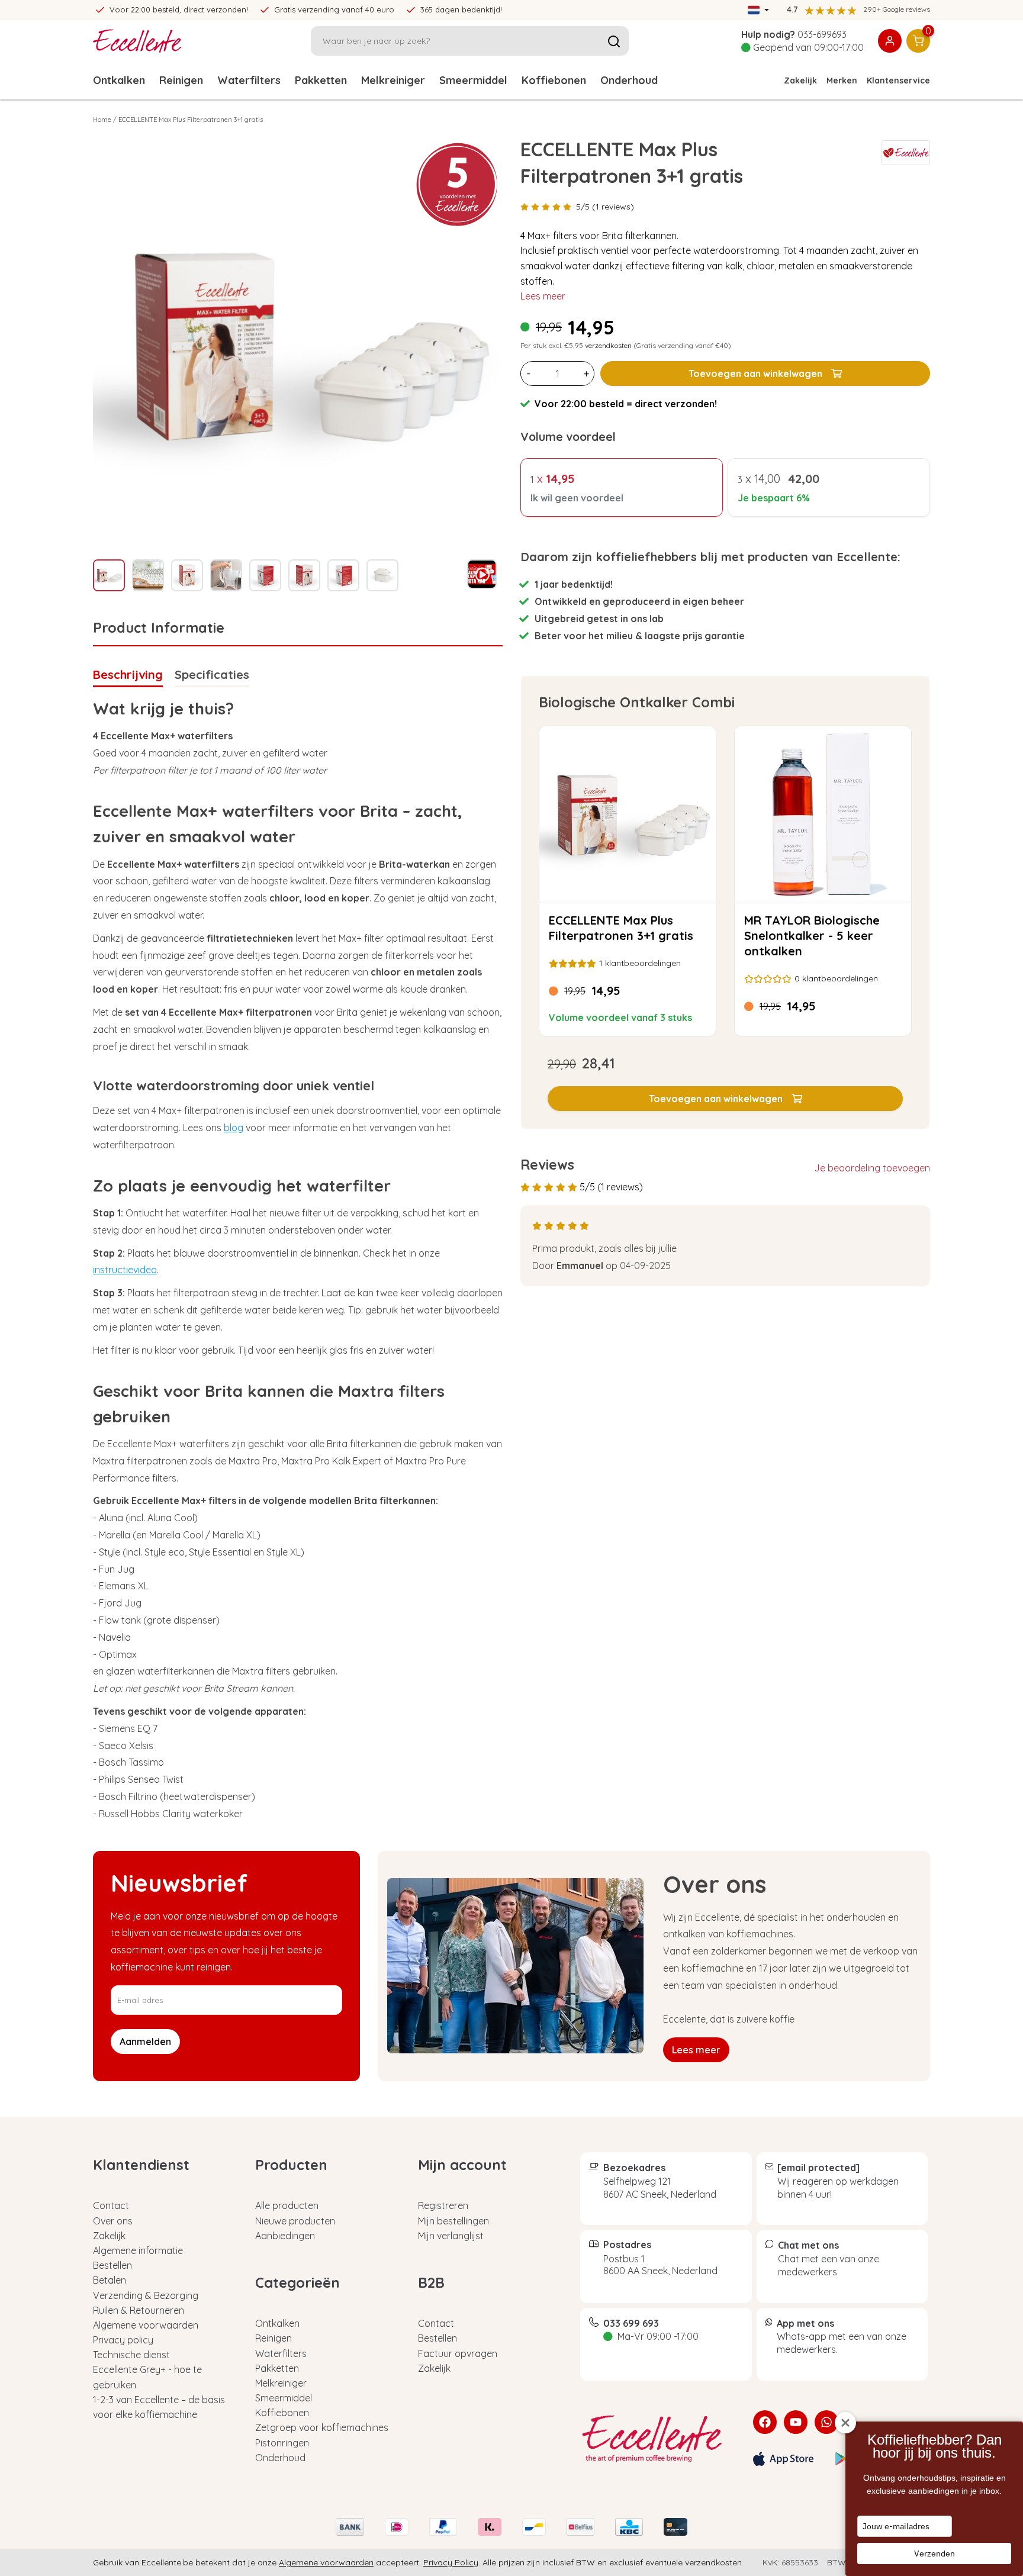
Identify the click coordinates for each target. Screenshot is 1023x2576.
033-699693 (822, 34)
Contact (111, 2205)
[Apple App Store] (783, 2459)
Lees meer (543, 296)
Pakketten (321, 80)
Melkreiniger (393, 80)
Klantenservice (898, 80)
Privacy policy (123, 2340)
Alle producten (287, 2205)
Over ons (113, 2221)
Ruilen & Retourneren (139, 2310)
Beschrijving (128, 674)
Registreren (443, 2205)
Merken (842, 80)
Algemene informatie (138, 2250)
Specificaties (212, 674)
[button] (725, 1099)
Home (102, 120)
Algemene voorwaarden (146, 2325)
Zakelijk (800, 80)
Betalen (110, 2280)
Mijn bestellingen (453, 2221)
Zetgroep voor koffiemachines (322, 2427)
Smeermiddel (473, 80)
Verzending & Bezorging (146, 2295)
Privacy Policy (451, 2562)
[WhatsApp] (826, 2422)
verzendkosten (608, 345)
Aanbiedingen (285, 2236)
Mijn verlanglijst (451, 2236)
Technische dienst (131, 2355)
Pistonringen (282, 2443)
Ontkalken (119, 80)
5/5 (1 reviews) (605, 207)
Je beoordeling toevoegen (872, 1168)
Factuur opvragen (458, 2353)
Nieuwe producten (295, 2221)
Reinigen (181, 80)
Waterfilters (249, 80)
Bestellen (112, 2265)
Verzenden (934, 2554)
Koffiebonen (554, 80)
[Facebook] (765, 2422)
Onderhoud (629, 80)
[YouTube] (796, 2422)
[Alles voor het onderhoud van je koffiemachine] (658, 2439)
